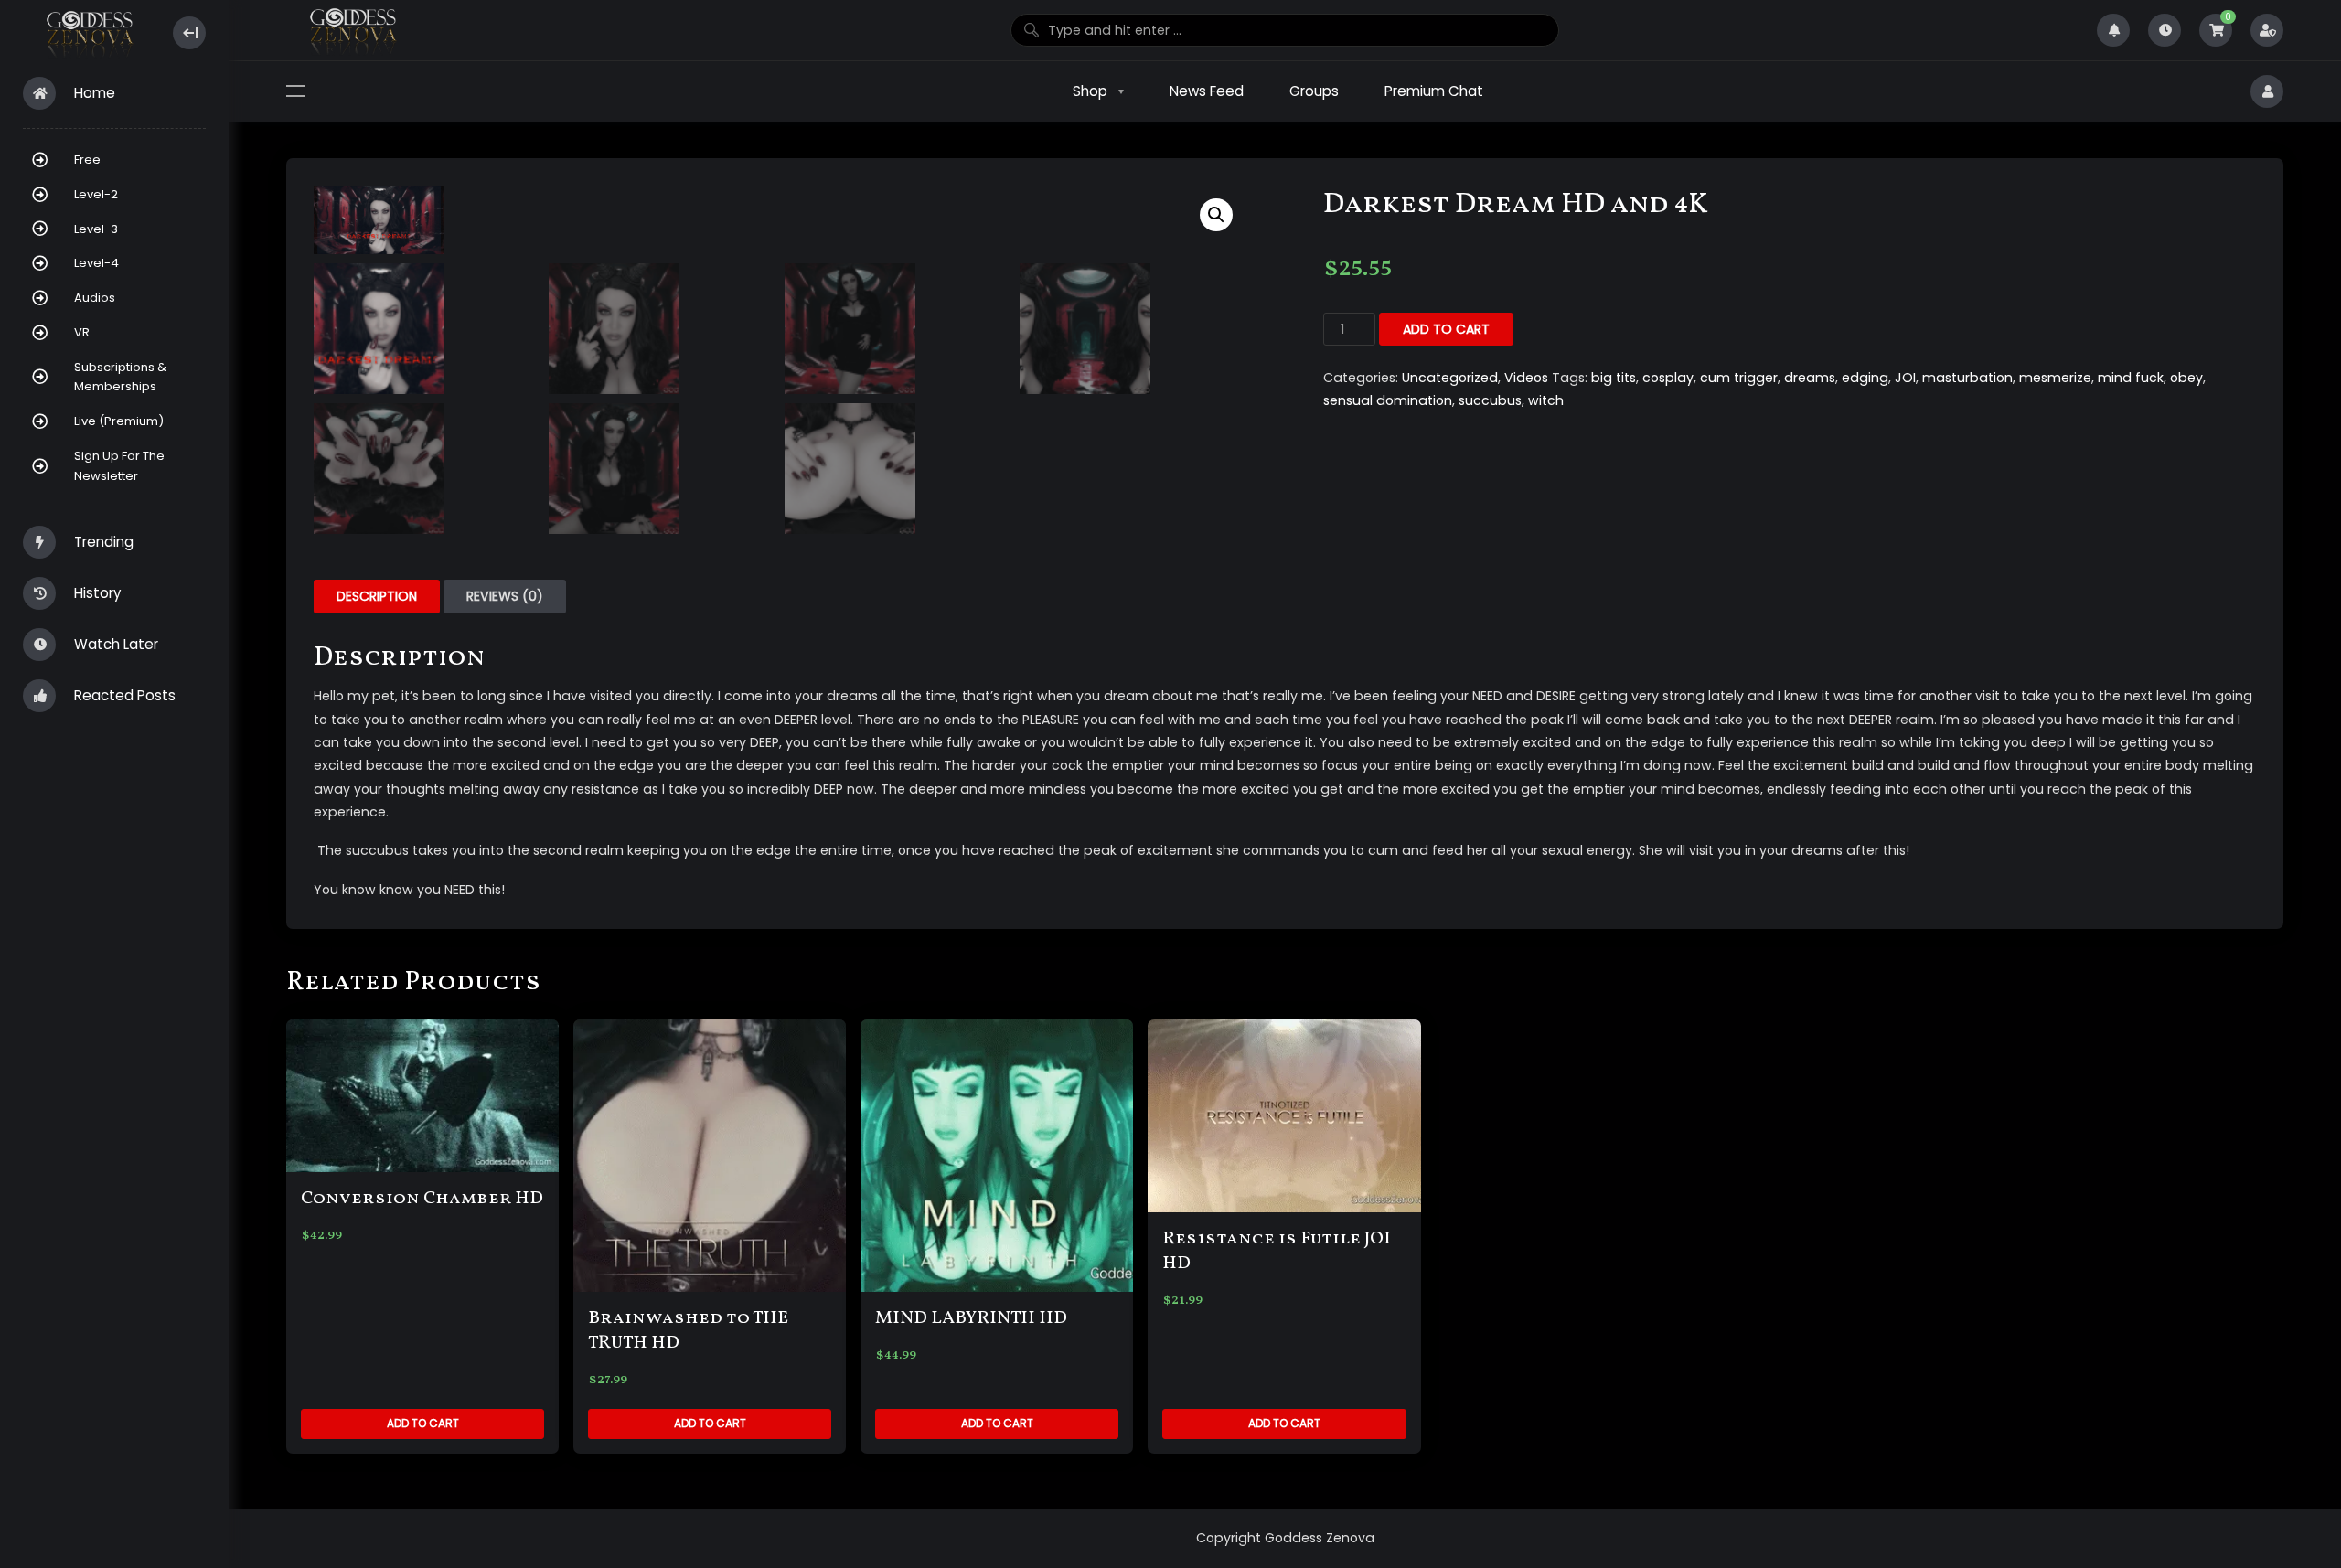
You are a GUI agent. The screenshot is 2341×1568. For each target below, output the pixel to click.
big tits (1614, 378)
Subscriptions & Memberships (120, 377)
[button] (1216, 215)
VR (82, 332)
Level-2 (96, 194)
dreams (1810, 378)
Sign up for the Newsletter (119, 466)
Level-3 (96, 229)
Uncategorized (1450, 378)
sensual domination (1388, 400)
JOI (1905, 378)
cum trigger (1739, 378)
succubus (1490, 400)
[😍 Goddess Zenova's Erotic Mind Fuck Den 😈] (88, 33)
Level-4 (96, 263)
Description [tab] (377, 596)
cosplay (1668, 378)
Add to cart (1446, 329)
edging (1865, 378)
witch (1546, 400)
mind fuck (2131, 378)
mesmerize (2055, 378)
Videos (1526, 378)
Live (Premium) (119, 421)
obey (2186, 378)
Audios (95, 298)
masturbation (1967, 378)
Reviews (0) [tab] (505, 596)
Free (87, 160)
